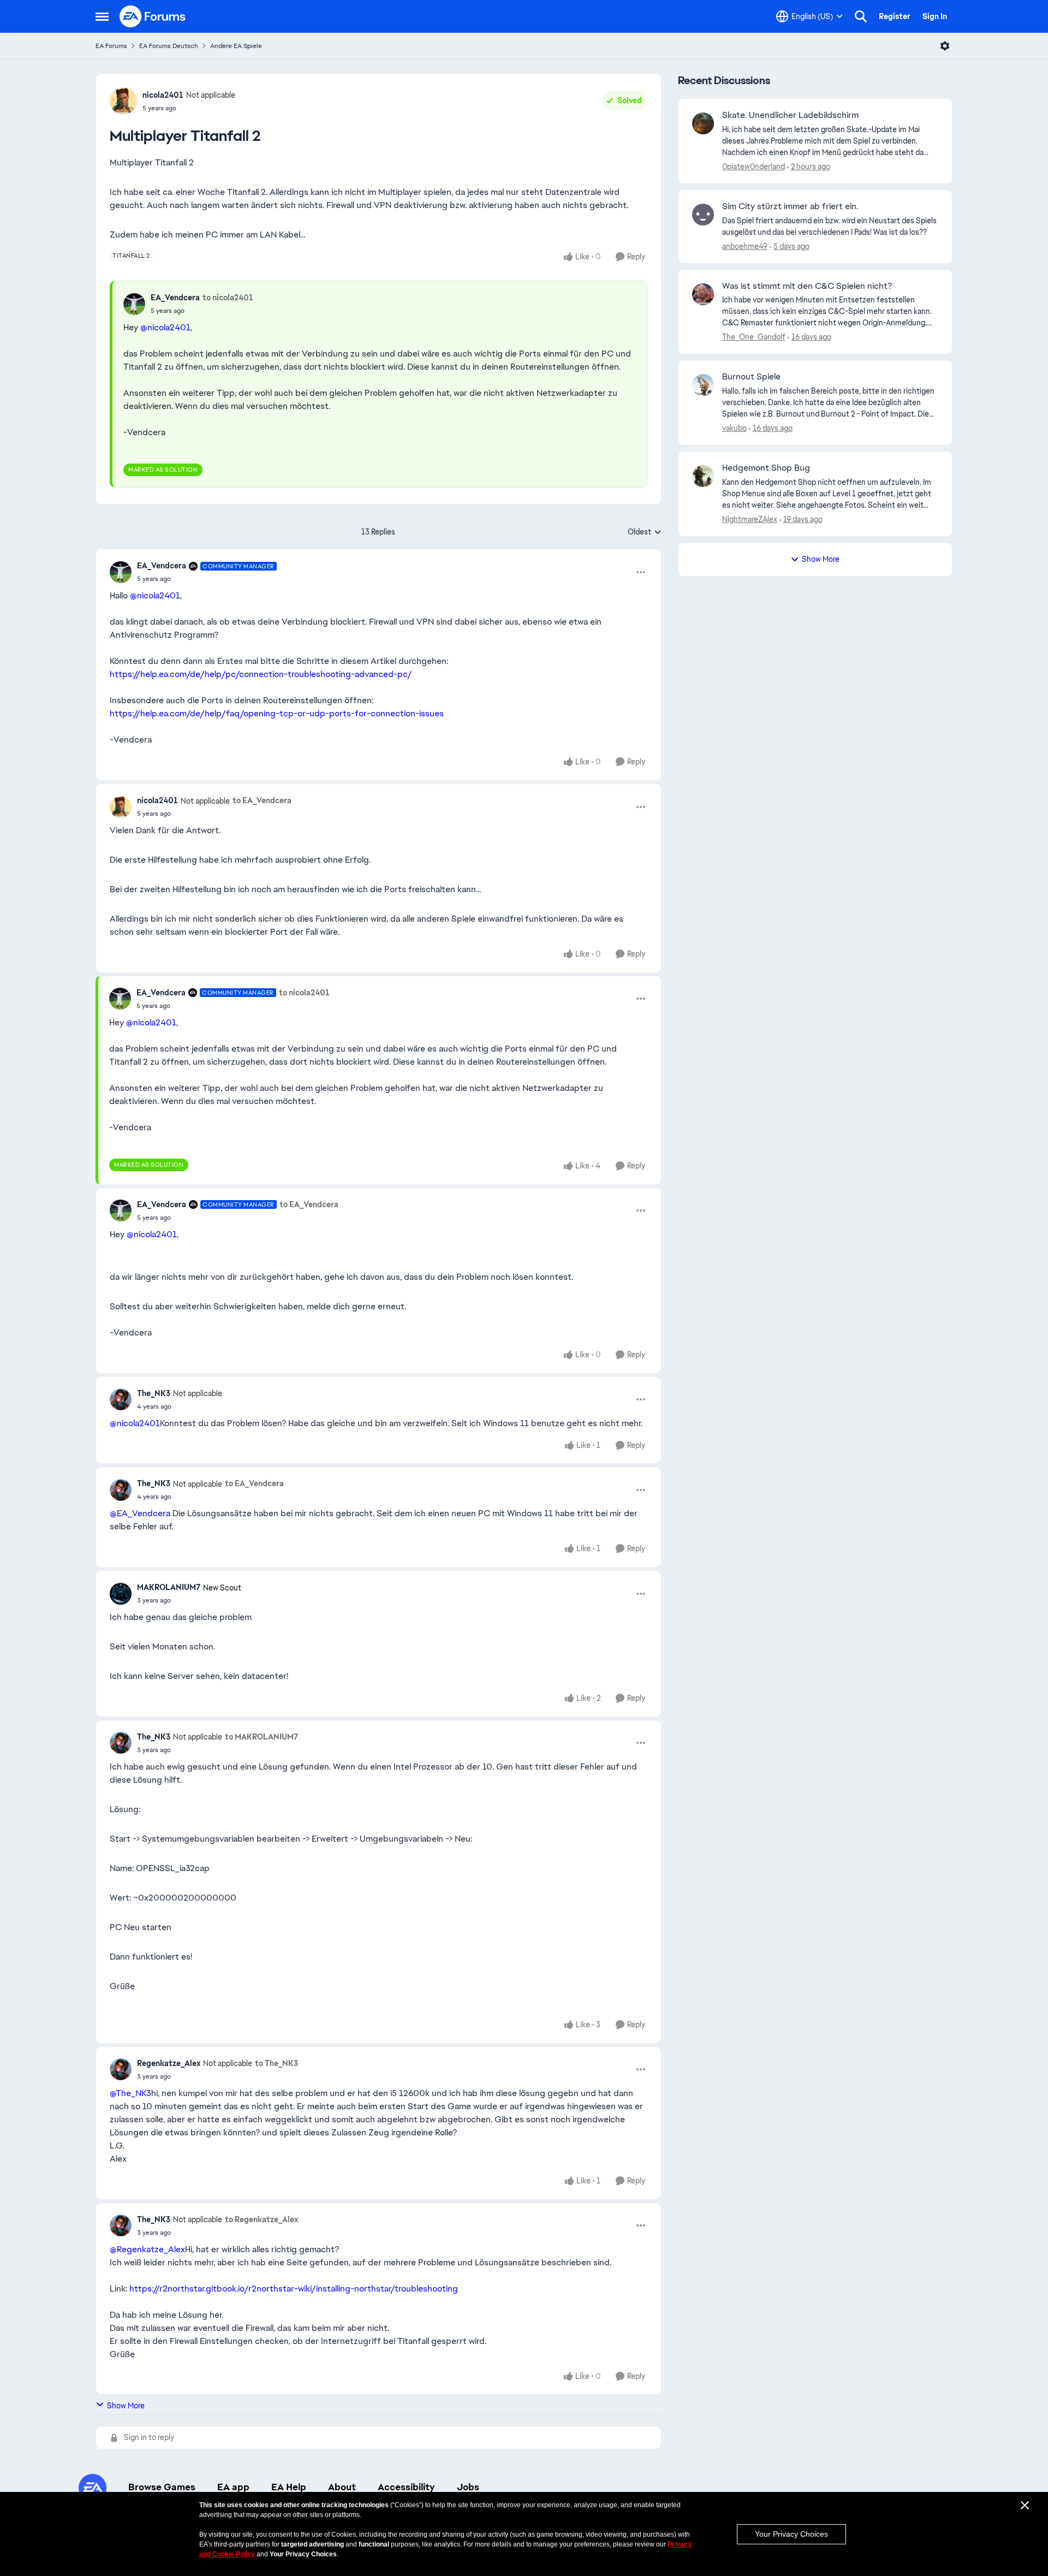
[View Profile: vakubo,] (703, 385)
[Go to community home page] (153, 16)
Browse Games (162, 2487)
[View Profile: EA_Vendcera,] (134, 304)
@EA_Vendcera (140, 1513)
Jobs (468, 2487)
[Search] (861, 16)
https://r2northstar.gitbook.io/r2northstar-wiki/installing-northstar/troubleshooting (294, 2289)
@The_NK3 (130, 2093)
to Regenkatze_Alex (261, 2219)
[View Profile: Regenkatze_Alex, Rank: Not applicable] (121, 2069)
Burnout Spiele (751, 377)
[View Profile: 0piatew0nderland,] (703, 123)
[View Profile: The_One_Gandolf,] (703, 294)
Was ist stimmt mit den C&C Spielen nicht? (807, 286)
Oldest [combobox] (645, 532)
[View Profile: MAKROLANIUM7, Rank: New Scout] (121, 1594)
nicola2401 (163, 95)
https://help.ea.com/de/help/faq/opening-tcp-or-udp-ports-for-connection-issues (277, 713)
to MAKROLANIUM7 (261, 1737)
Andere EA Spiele (236, 46)
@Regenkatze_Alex (147, 2249)
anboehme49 (745, 246)
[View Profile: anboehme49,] (703, 215)
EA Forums (111, 46)
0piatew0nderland (754, 167)
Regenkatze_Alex (169, 2063)
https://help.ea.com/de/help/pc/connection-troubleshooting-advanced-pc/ (261, 674)
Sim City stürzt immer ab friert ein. (790, 206)
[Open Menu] (945, 46)
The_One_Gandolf (754, 337)
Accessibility (406, 2487)
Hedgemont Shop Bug (766, 468)
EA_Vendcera (175, 298)
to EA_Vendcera (262, 800)
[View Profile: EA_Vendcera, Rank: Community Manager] (121, 572)
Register (895, 16)
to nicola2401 (228, 298)
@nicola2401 (165, 327)
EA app (233, 2487)
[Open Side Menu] (102, 16)
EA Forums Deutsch (169, 46)
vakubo (734, 428)
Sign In (935, 16)
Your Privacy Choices (791, 2534)
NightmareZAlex (750, 519)
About (342, 2487)
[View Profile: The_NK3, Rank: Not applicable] (121, 1399)
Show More (126, 2406)
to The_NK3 (276, 2063)
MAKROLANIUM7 (169, 1587)
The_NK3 (154, 1393)
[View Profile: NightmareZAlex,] (703, 476)
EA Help (289, 2487)
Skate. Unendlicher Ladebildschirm (790, 115)
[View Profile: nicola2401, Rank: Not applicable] (123, 101)
